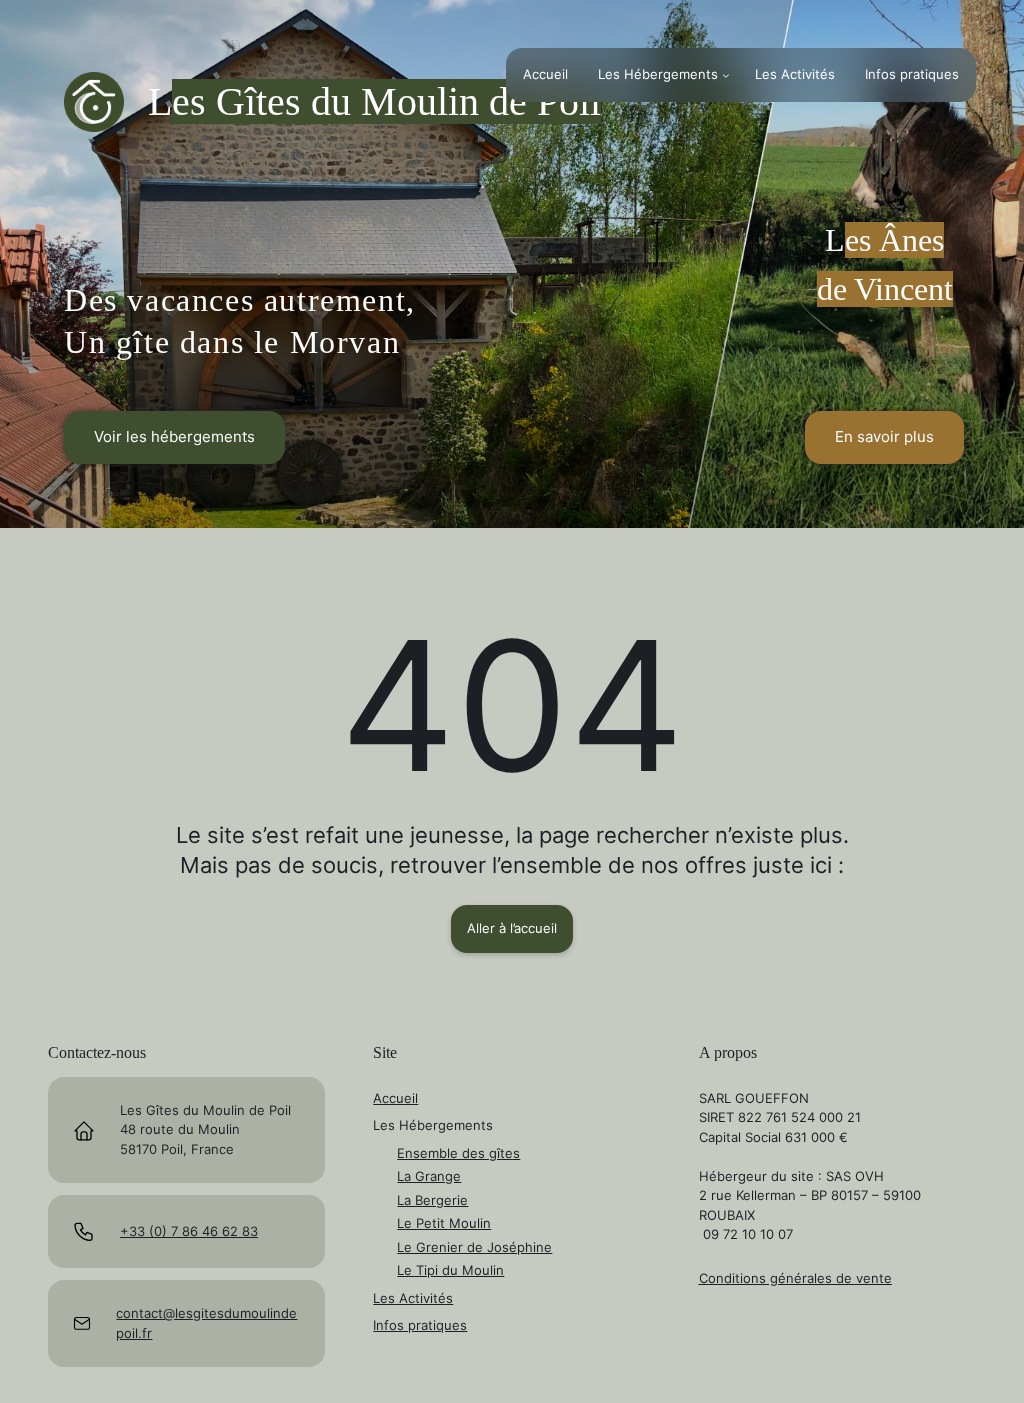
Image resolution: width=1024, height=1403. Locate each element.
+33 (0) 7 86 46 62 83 (189, 1231)
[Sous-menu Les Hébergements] (726, 75)
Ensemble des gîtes (458, 1153)
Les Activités (413, 1298)
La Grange (429, 1176)
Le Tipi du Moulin (450, 1270)
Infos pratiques (420, 1325)
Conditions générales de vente (795, 1278)
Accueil (395, 1098)
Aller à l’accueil (512, 928)
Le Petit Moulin (444, 1223)
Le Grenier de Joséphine (474, 1247)
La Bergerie (432, 1200)
